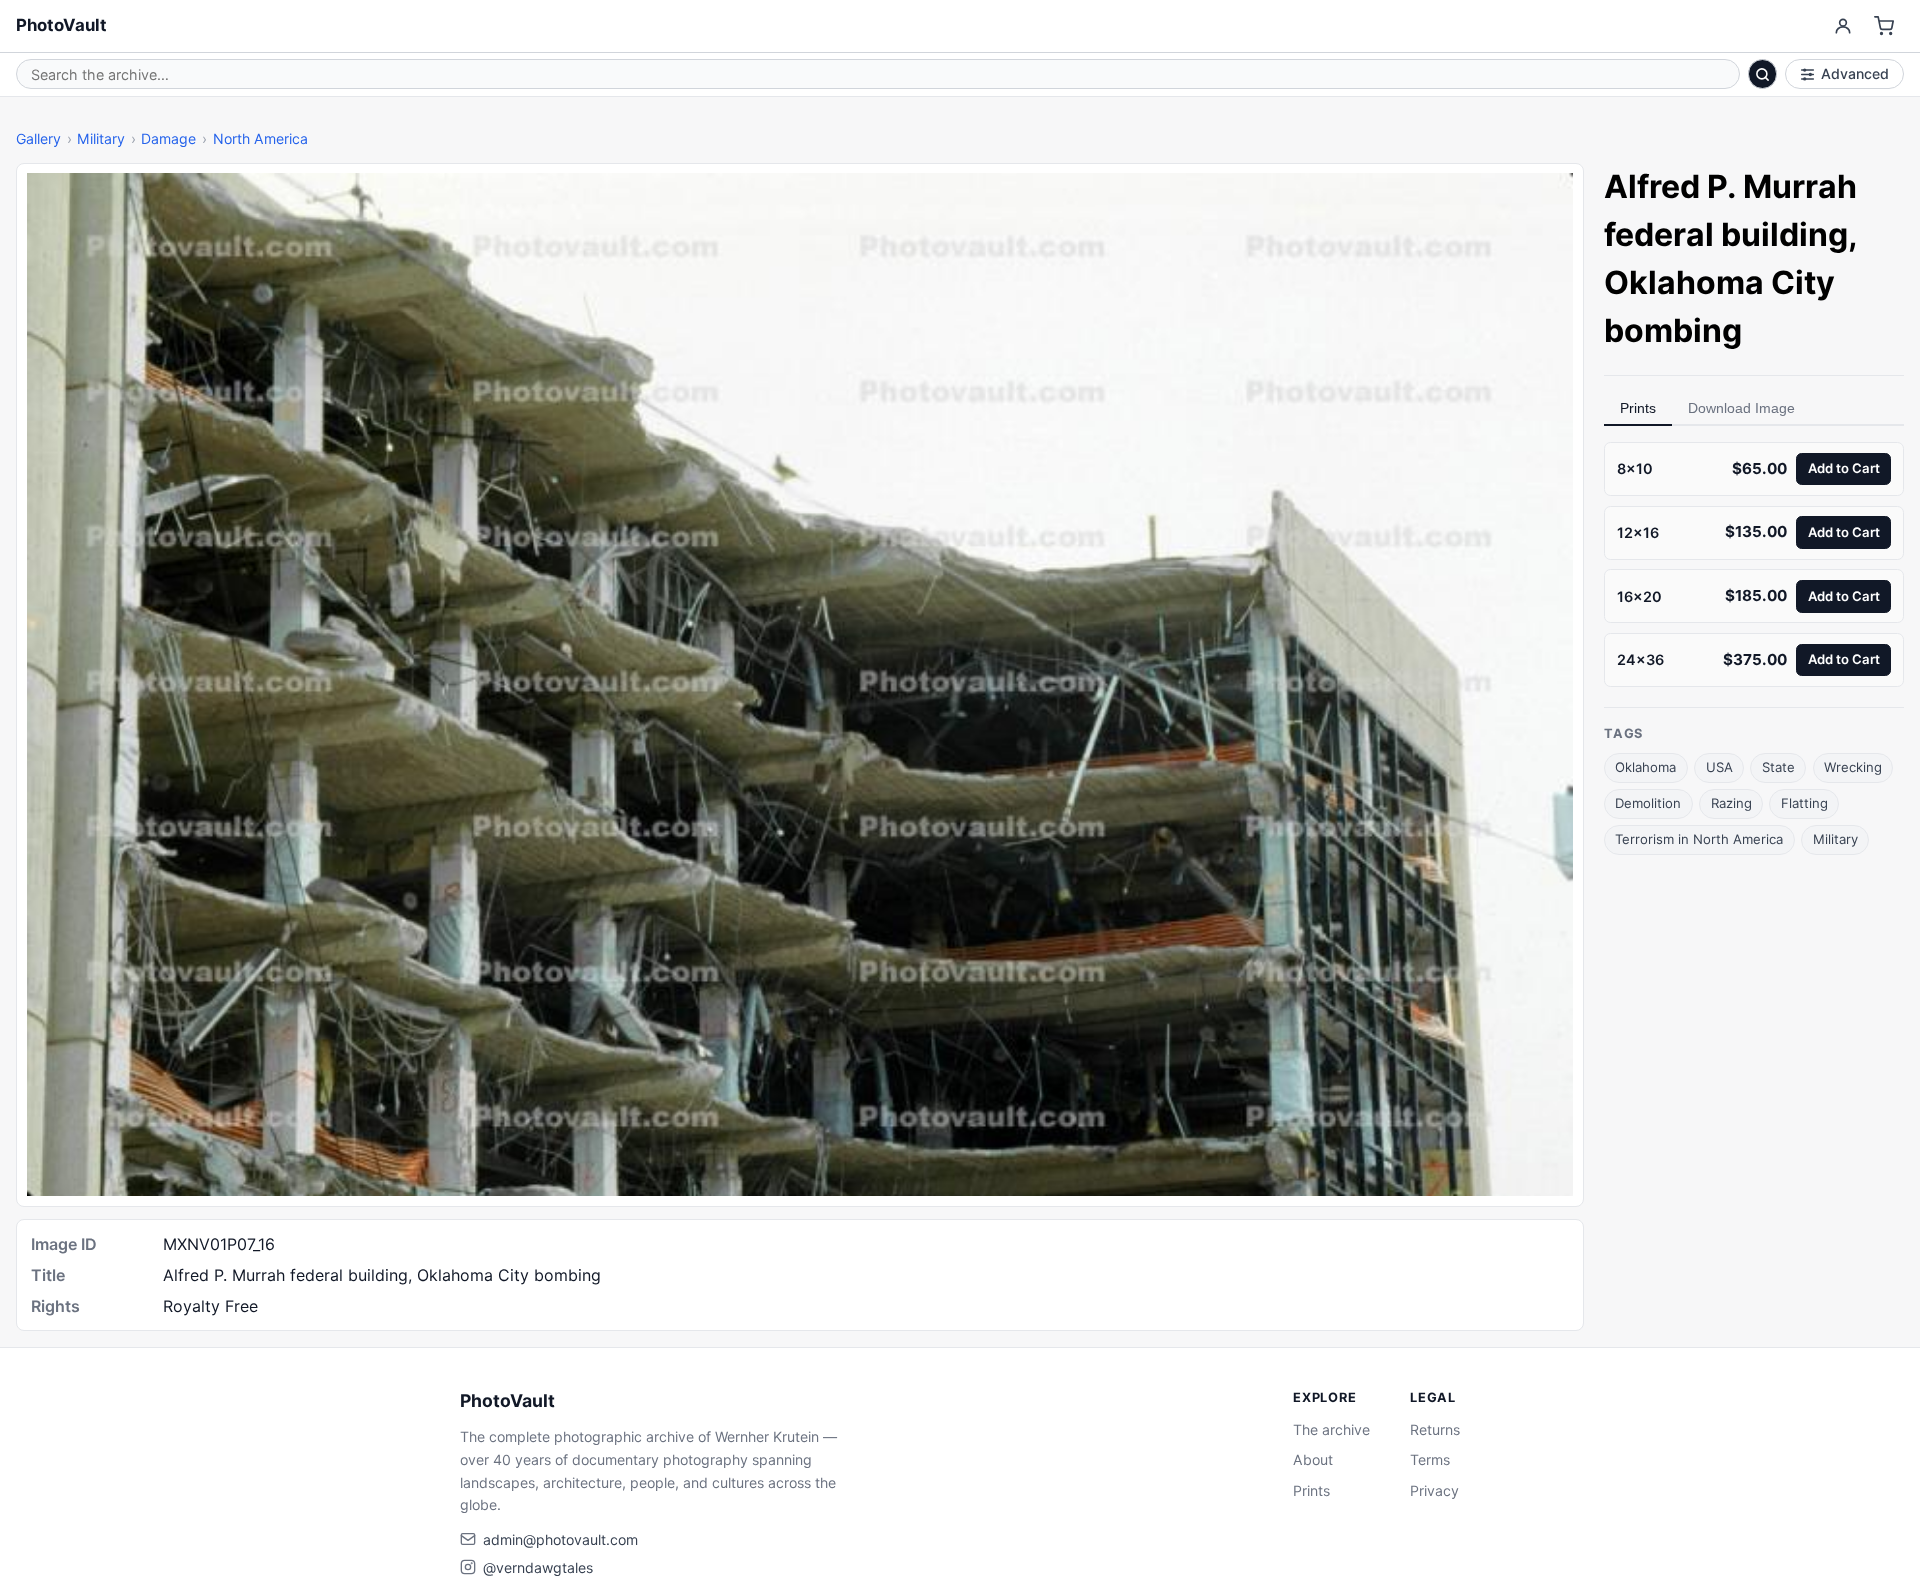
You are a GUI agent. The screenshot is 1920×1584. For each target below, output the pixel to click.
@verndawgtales (538, 1567)
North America (260, 138)
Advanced (1855, 73)
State (1778, 767)
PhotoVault (61, 25)
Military (101, 138)
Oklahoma (1645, 767)
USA (1719, 767)
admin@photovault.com (560, 1539)
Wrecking (1853, 767)
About (1313, 1459)
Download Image (1741, 408)
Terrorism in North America (1699, 839)
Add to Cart (1844, 468)
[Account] (1842, 26)
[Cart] (1884, 26)
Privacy (1434, 1490)
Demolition (1648, 803)
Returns (1435, 1429)
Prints (1638, 408)
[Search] (1763, 74)
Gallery (38, 138)
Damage (168, 138)
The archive (1331, 1429)
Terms (1430, 1459)
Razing (1731, 803)
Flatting (1804, 803)
